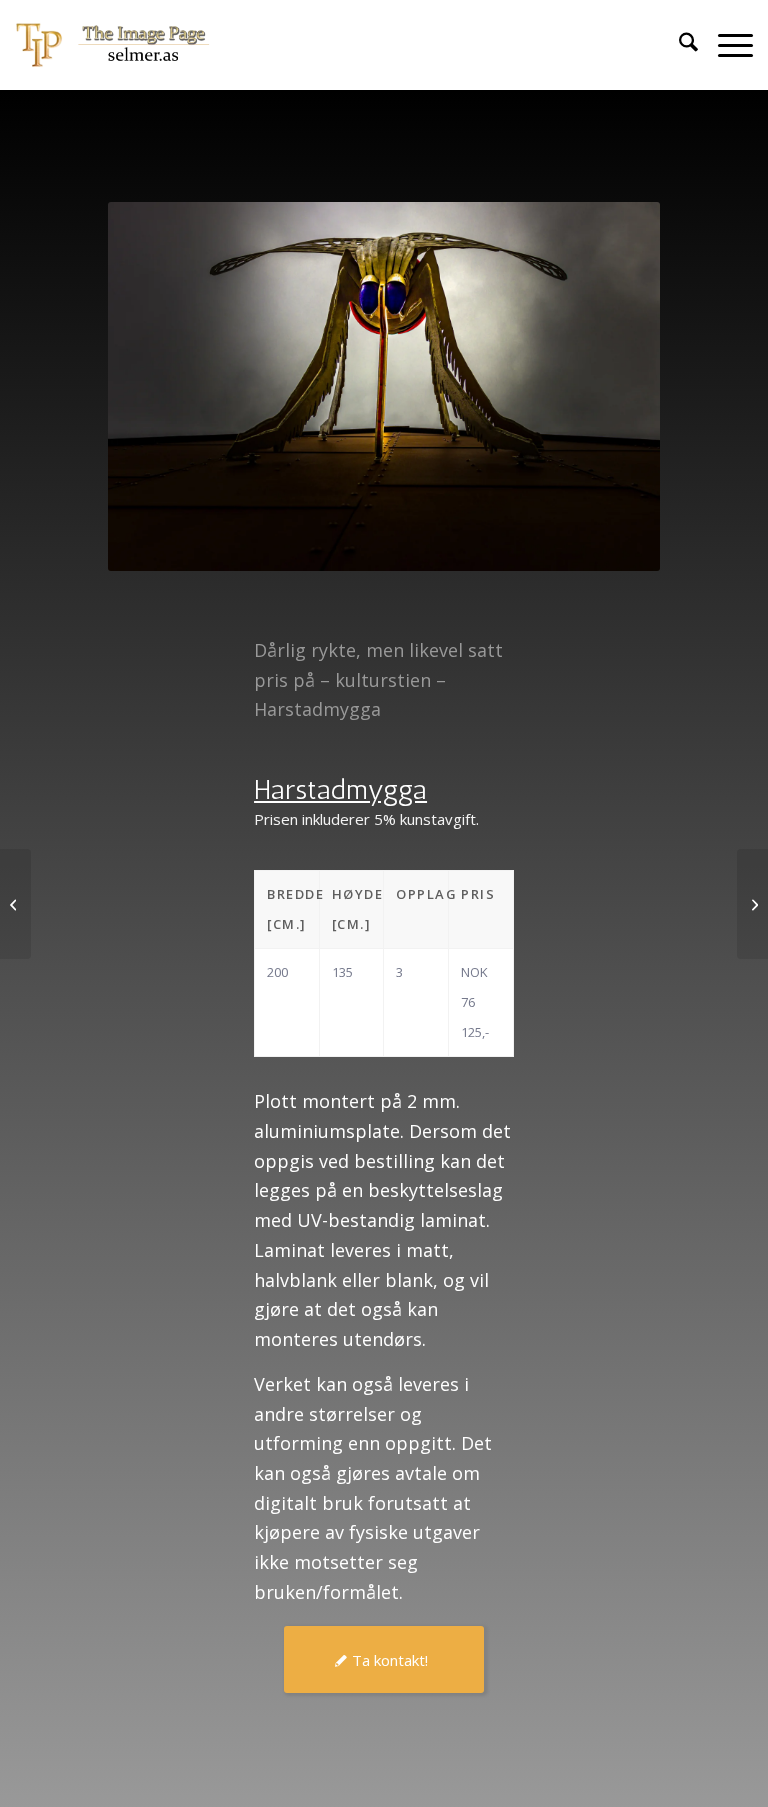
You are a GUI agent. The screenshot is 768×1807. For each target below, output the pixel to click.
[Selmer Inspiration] (113, 45)
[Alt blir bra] (752, 904)
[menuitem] (678, 45)
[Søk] (678, 45)
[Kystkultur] (15, 904)
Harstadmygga (340, 789)
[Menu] (725, 45)
